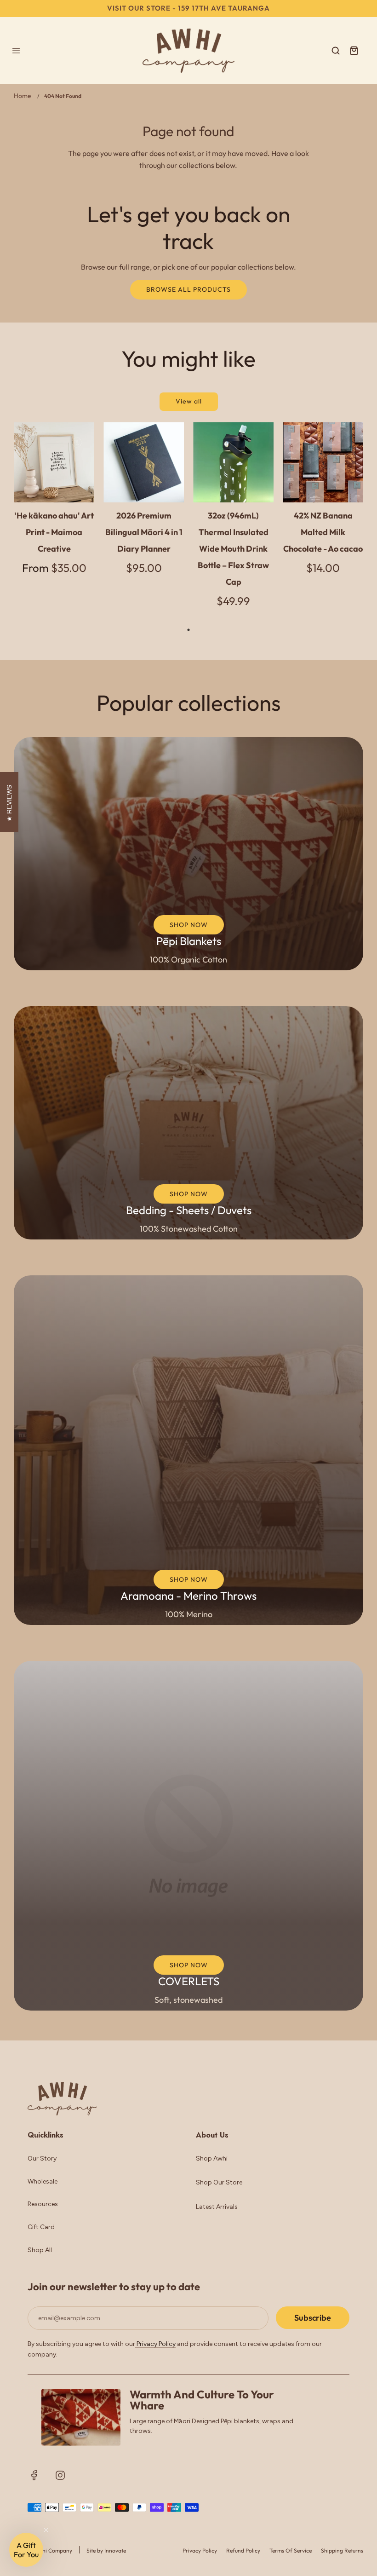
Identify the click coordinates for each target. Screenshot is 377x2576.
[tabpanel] (54, 506)
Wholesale (43, 2181)
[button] (26, 2550)
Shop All (40, 2250)
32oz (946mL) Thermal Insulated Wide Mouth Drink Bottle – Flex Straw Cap (233, 549)
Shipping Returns (342, 2550)
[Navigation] (16, 51)
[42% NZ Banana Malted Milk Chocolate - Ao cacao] (323, 462)
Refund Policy (243, 2550)
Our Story (42, 2158)
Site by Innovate (106, 2550)
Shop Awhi (212, 2158)
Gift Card (41, 2227)
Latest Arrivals (217, 2207)
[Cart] (354, 51)
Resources (43, 2204)
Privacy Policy (155, 2344)
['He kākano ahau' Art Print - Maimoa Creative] (54, 462)
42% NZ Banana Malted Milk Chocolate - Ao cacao (323, 532)
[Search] (336, 51)
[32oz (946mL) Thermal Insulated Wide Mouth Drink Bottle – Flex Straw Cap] (233, 462)
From (54, 568)
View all (189, 401)
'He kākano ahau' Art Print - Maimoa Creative (54, 532)
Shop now (189, 925)
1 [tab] (188, 630)
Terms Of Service (291, 2550)
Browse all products (188, 289)
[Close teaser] (46, 2530)
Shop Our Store (219, 2182)
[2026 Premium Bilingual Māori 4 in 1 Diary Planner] (144, 462)
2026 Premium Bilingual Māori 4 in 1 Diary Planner (144, 532)
